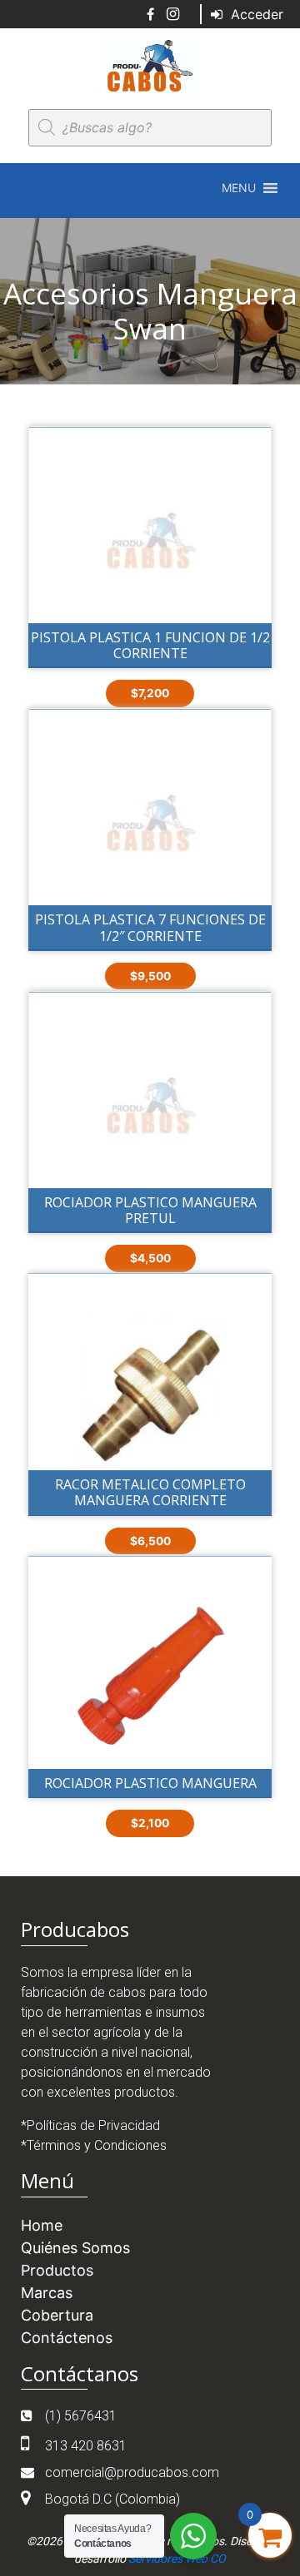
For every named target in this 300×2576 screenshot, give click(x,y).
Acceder (255, 14)
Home (42, 2225)
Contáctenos (67, 2338)
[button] (239, 188)
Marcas (47, 2293)
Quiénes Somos (75, 2248)
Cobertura (57, 2315)
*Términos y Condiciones (94, 2145)
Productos (57, 2270)
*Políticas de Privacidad (90, 2125)
